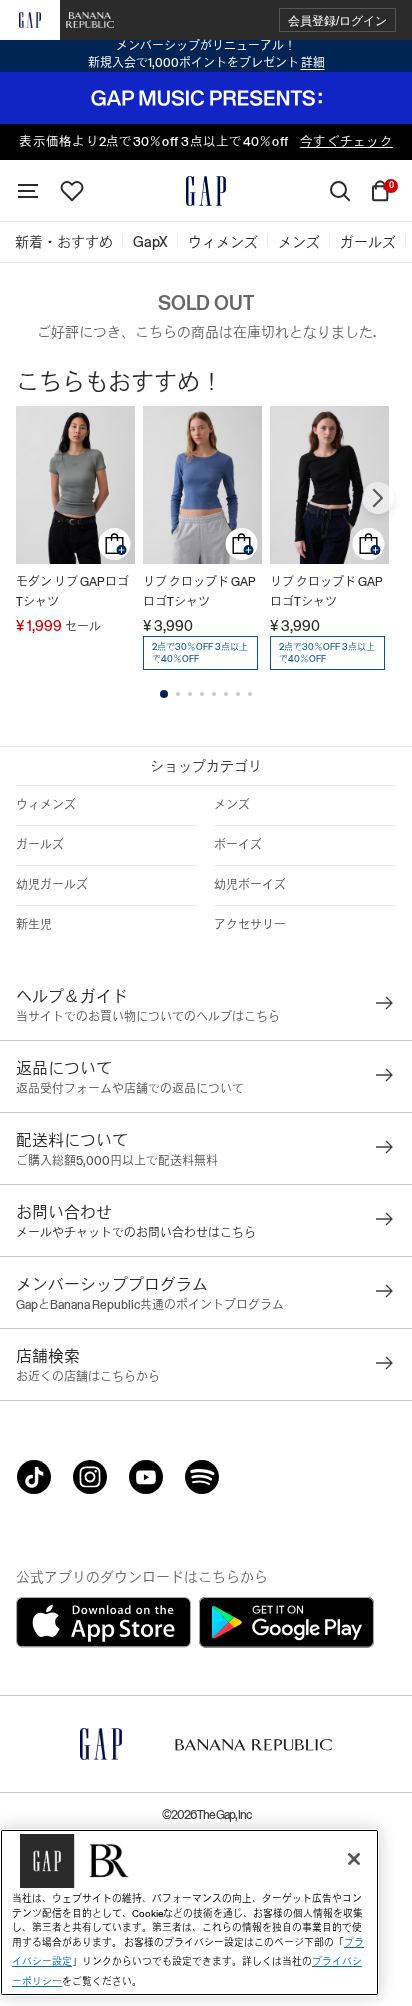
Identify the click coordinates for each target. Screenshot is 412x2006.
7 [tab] (238, 694)
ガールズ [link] (368, 242)
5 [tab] (214, 694)
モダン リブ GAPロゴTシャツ (72, 592)
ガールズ (40, 845)
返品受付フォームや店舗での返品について (130, 1089)
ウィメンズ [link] (223, 242)
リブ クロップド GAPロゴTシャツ (199, 592)
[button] (337, 20)
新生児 (34, 925)
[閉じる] (354, 1859)
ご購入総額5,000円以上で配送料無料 (117, 1161)
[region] (189, 1912)
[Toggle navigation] (28, 191)
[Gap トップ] (206, 191)
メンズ (232, 805)
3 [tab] (190, 694)
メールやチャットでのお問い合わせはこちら (136, 1233)
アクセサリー (250, 925)
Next (378, 498)
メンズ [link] (299, 242)
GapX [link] (150, 242)
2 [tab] (178, 694)
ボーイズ (238, 845)
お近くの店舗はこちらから (88, 1377)
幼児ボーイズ (250, 885)
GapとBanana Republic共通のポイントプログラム (150, 1305)
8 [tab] (250, 694)
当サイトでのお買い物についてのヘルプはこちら (148, 1017)
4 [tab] (202, 694)
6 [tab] (226, 694)
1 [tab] (164, 694)
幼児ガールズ (52, 885)
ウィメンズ (46, 805)
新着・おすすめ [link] (64, 242)
